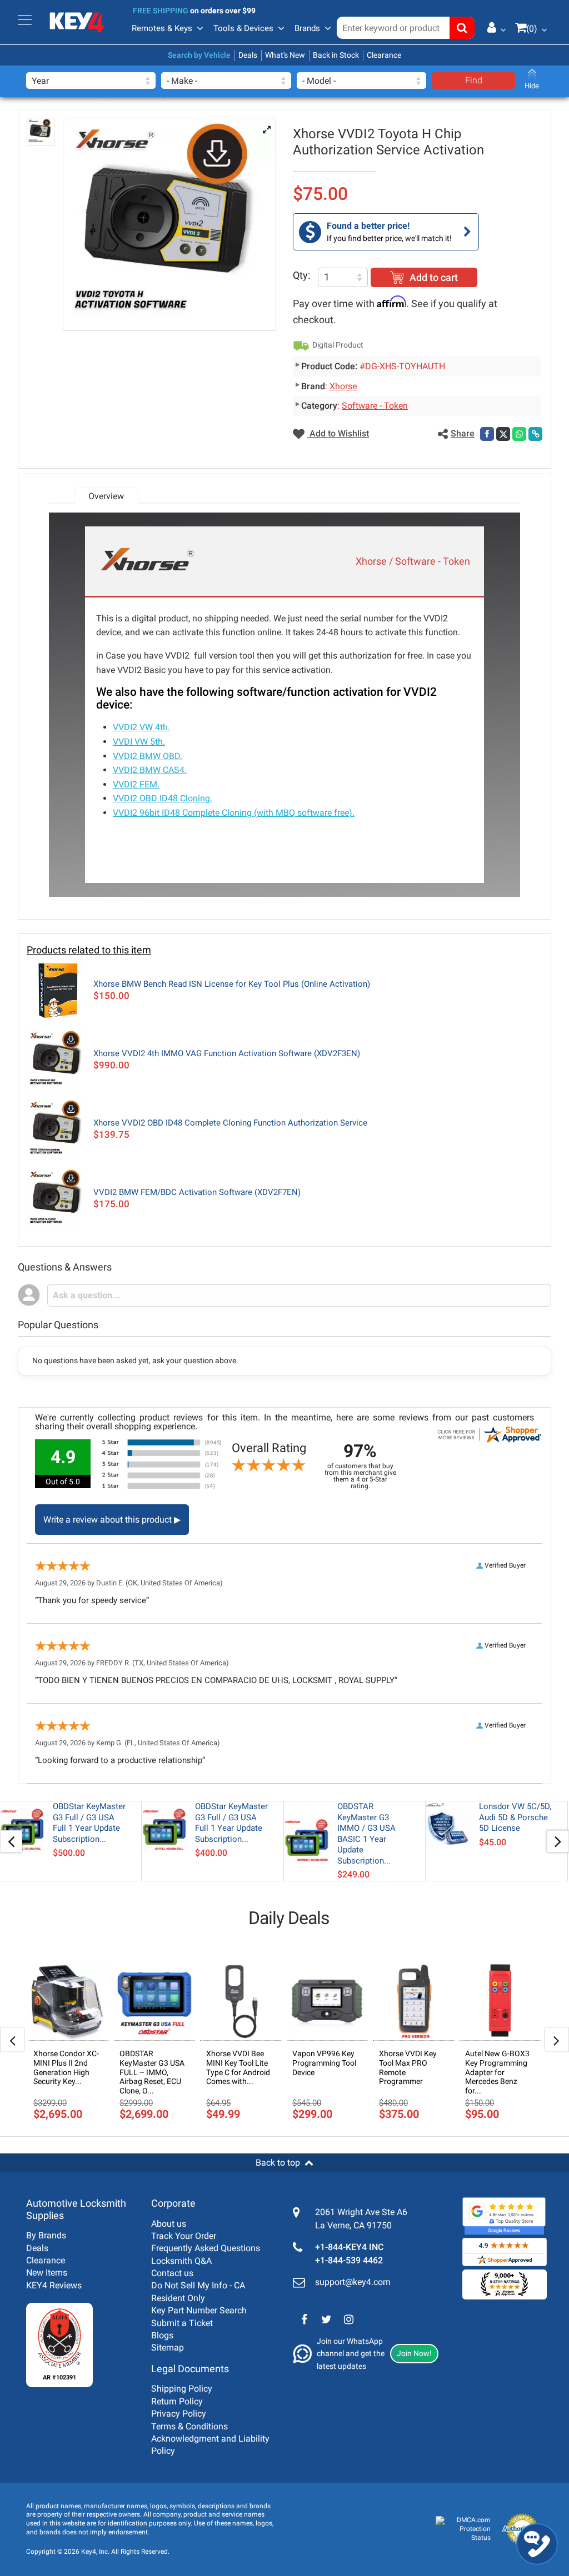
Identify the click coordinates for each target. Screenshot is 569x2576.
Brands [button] (307, 28)
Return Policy (177, 2401)
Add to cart (434, 277)
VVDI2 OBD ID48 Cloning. (163, 798)
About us (169, 2224)
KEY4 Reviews (54, 2285)
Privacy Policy (179, 2414)
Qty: (301, 275)
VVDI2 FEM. (136, 784)
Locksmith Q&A (181, 2261)
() (532, 29)
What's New (285, 55)
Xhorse (343, 386)
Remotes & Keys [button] (162, 28)
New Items (47, 2273)
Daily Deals (289, 1918)
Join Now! (414, 2353)
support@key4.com (353, 2282)
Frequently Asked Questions (206, 2248)
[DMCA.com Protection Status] (463, 2529)
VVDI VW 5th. (139, 742)
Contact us (172, 2273)
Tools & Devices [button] (243, 28)
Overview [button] (106, 496)
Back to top (278, 2163)
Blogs (162, 2335)
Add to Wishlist (338, 433)
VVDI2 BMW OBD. (148, 756)
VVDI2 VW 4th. (141, 727)
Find (474, 80)
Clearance (384, 55)
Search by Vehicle (199, 55)
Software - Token (375, 406)
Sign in (493, 27)
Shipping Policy (182, 2389)
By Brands (46, 2235)
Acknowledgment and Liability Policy (210, 2445)
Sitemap (168, 2347)
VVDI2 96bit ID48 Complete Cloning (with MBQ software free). (234, 813)
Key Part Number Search (199, 2310)
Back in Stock (336, 55)
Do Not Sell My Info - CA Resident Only (198, 2291)
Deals (248, 55)
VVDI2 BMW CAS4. (150, 770)
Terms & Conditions (189, 2426)
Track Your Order (184, 2236)
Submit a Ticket (182, 2323)
